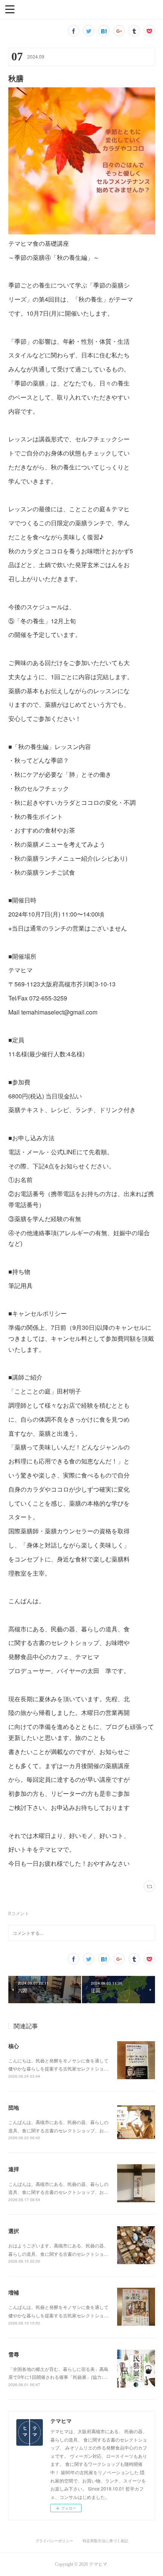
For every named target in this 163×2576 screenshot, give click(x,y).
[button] (10, 9)
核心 (14, 2046)
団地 (14, 2107)
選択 (14, 2231)
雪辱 (14, 2354)
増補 (14, 2292)
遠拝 (14, 2169)
